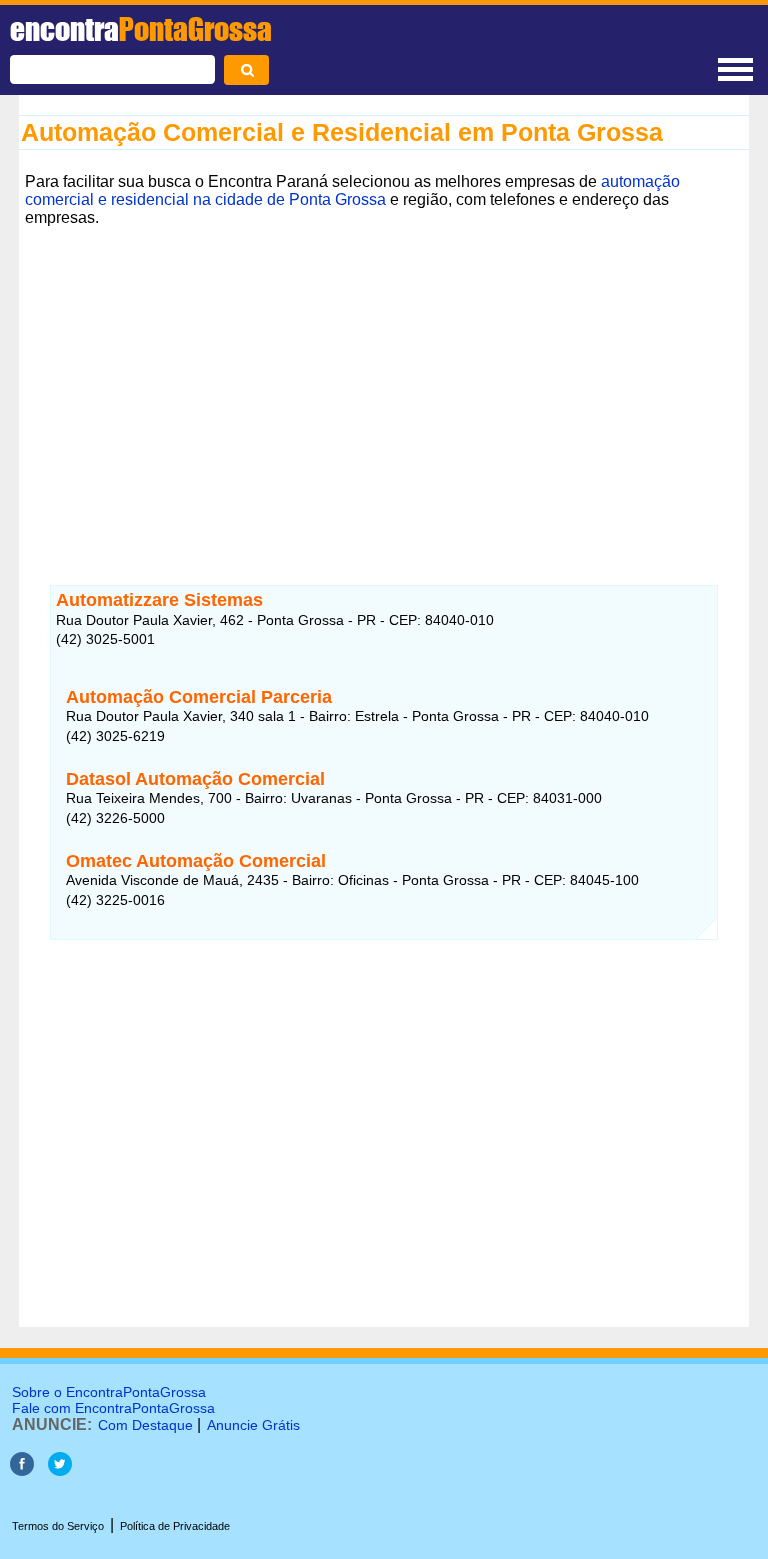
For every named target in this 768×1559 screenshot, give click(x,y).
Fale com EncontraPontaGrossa (113, 1408)
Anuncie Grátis (253, 1425)
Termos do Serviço (58, 1526)
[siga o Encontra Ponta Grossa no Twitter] (60, 1470)
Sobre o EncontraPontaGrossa (109, 1392)
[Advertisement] (384, 391)
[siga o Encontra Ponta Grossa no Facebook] (22, 1470)
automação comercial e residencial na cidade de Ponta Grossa (352, 190)
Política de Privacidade (175, 1526)
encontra (141, 29)
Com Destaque (145, 1425)
